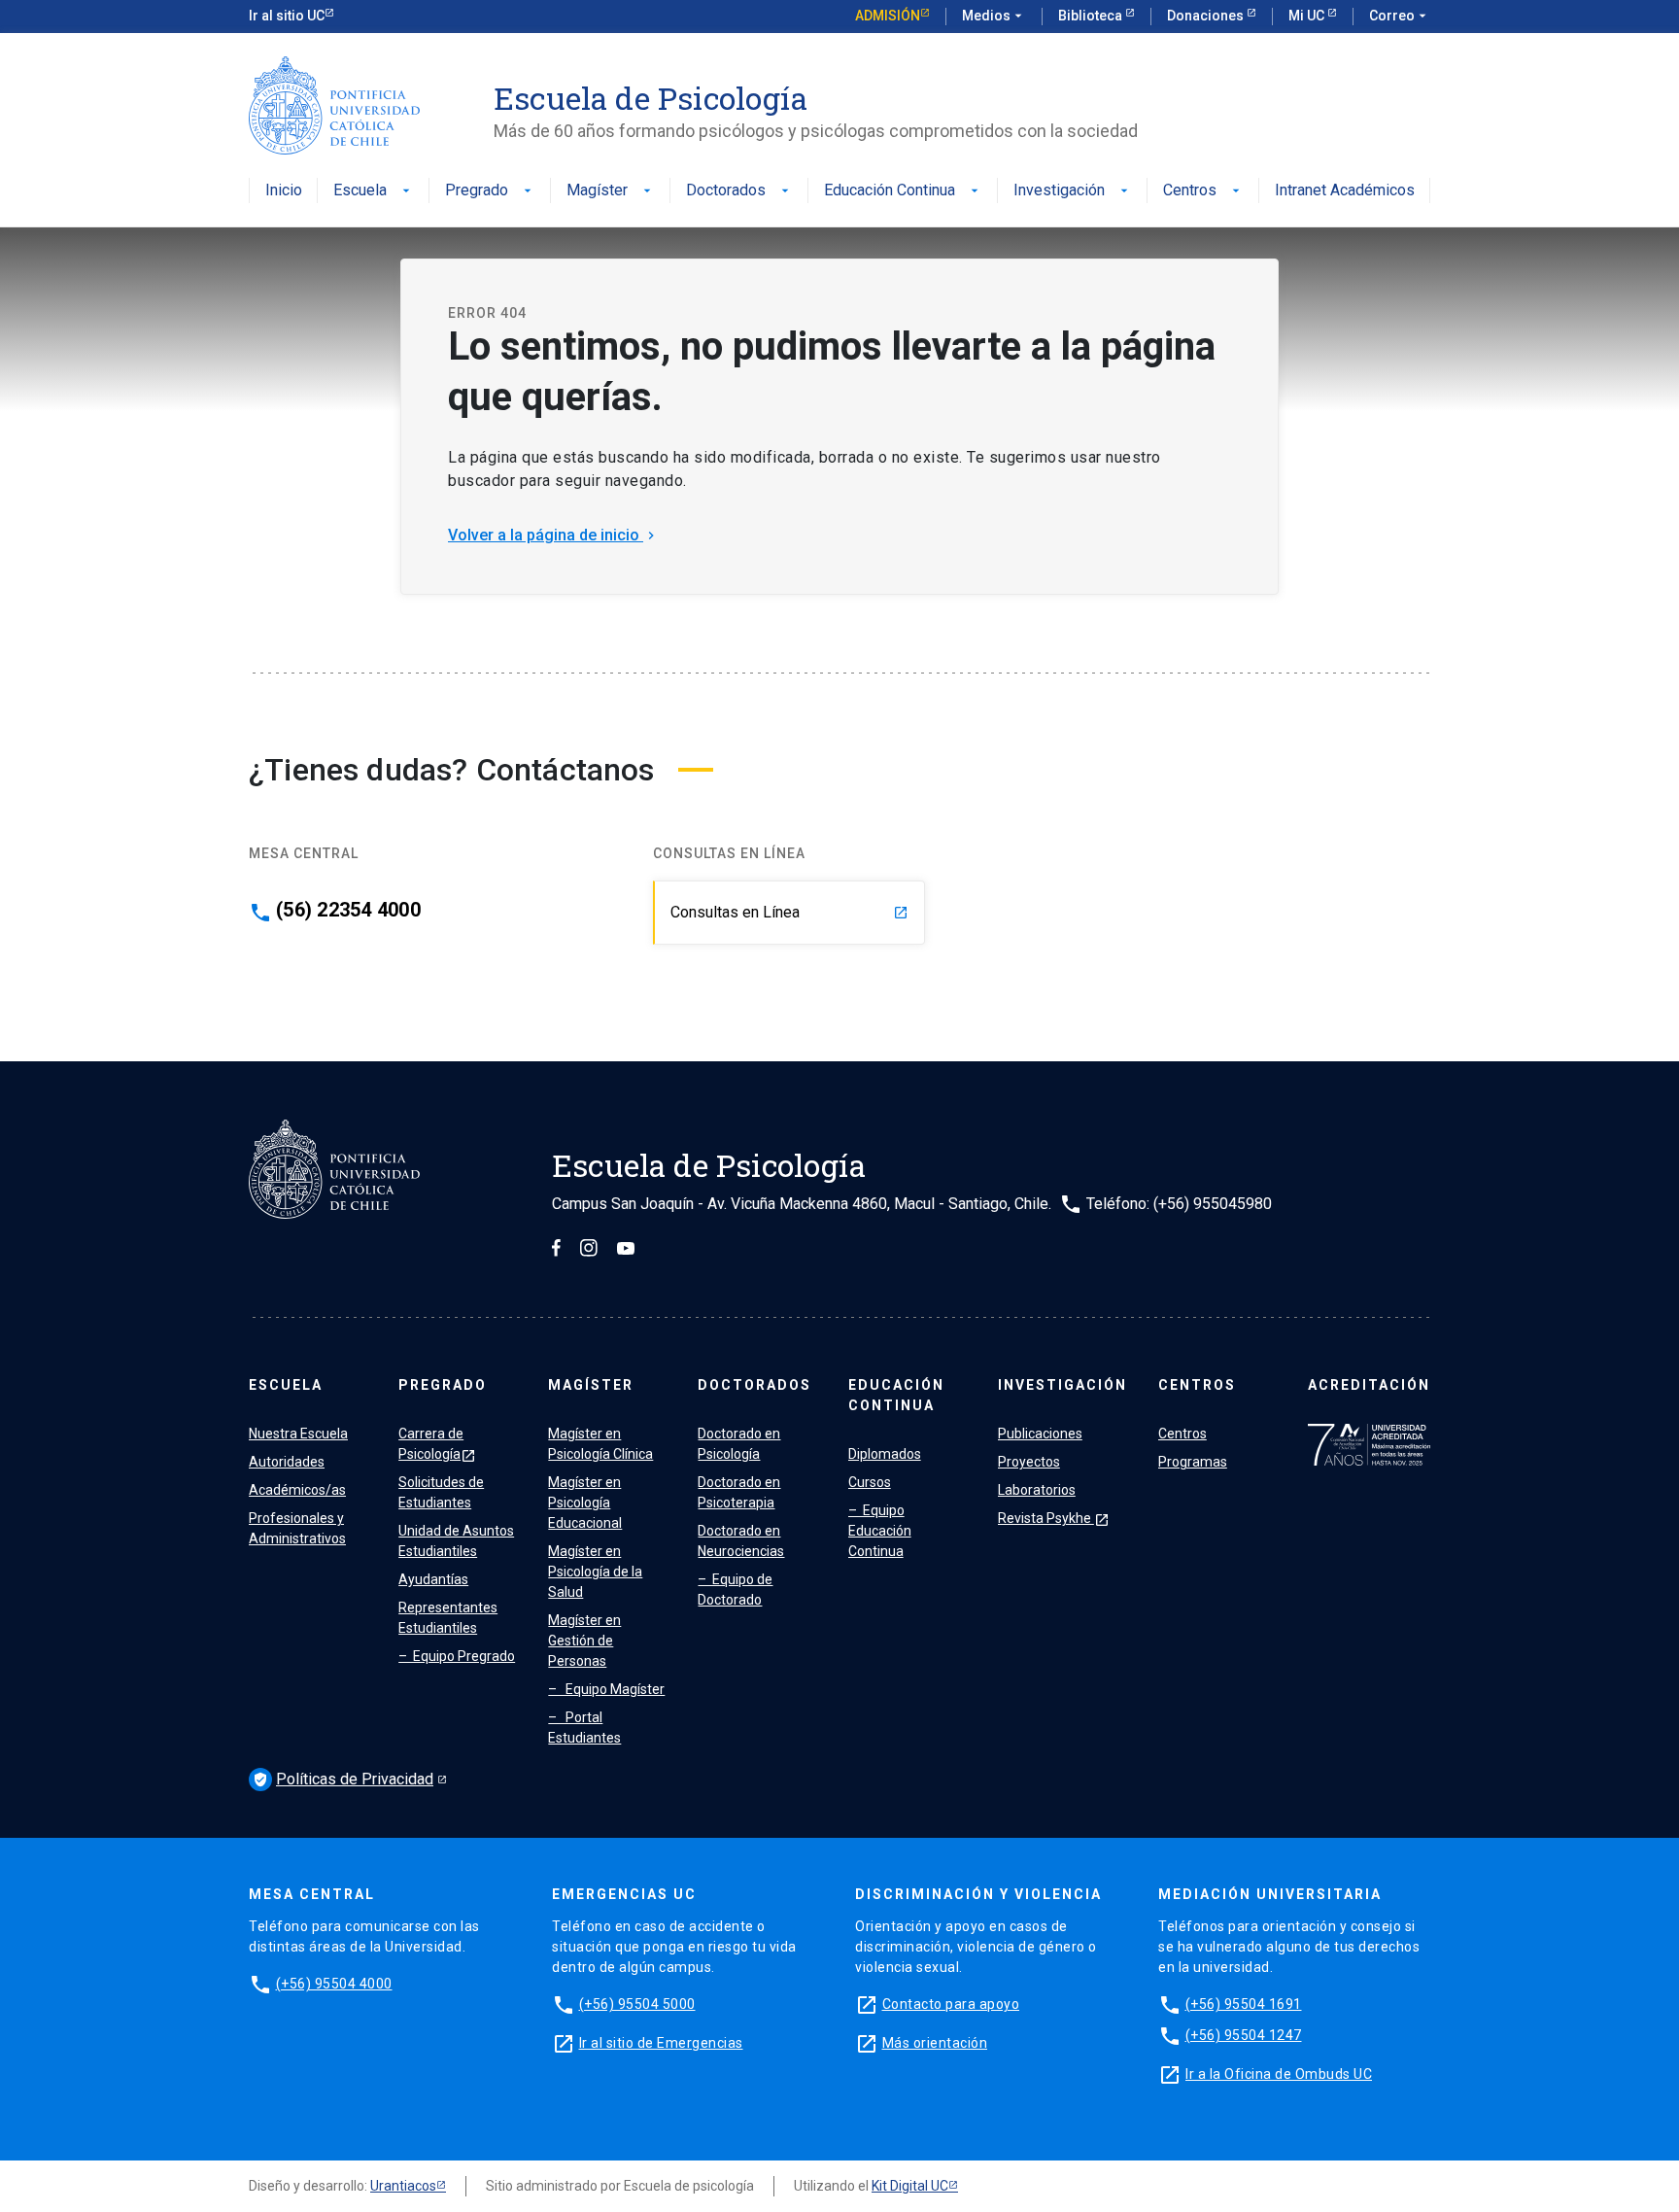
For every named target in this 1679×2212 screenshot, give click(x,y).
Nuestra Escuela (298, 1434)
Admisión (888, 16)
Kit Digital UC (910, 2186)
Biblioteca (1092, 16)
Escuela (374, 191)
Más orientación (935, 2043)
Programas (1193, 1462)
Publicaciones (1040, 1434)
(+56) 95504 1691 (1244, 2004)
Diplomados (885, 1454)
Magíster (611, 191)
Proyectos (1029, 1462)
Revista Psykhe (1054, 1518)
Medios (994, 16)
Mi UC (1308, 16)
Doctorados (739, 191)
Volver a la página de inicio (553, 535)
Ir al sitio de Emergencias (661, 2043)
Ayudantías (433, 1579)
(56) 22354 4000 (348, 910)
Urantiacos (403, 2186)
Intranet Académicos (1345, 191)
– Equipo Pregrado (457, 1656)
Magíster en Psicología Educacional (585, 1503)
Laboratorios (1037, 1490)
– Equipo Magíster (606, 1689)
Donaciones (1207, 16)
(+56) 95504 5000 (637, 2004)
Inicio (284, 191)
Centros (1203, 191)
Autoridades (287, 1462)
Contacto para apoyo (951, 2004)
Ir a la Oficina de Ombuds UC (1279, 2074)
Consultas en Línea (789, 912)
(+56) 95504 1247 (1244, 2035)
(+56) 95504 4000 (334, 1984)
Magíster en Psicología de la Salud (595, 1572)
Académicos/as (297, 1490)
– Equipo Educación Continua (880, 1531)
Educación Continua (903, 191)
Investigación (1073, 191)
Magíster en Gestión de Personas (584, 1641)
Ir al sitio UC (287, 16)
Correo (1400, 16)
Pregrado (490, 191)
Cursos (870, 1482)
